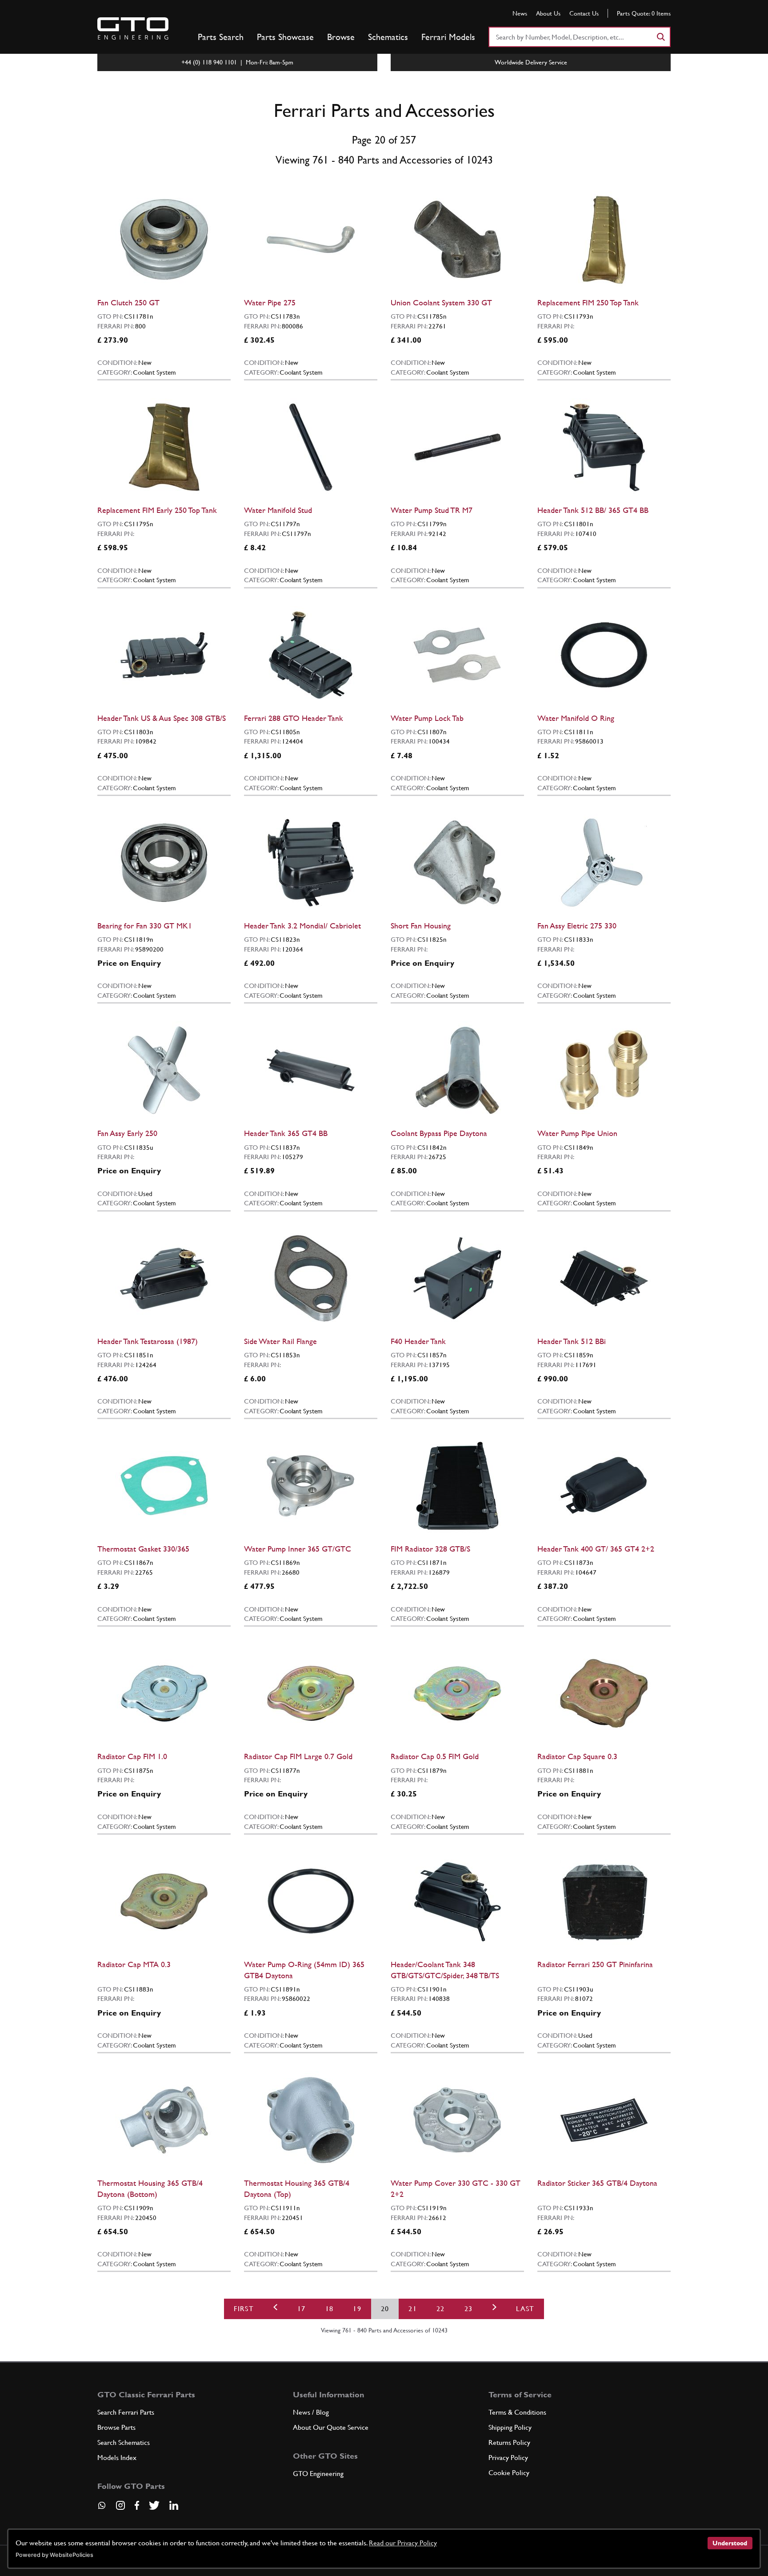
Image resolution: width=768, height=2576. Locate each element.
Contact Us (584, 13)
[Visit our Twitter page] (154, 2505)
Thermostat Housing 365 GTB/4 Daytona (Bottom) (150, 2188)
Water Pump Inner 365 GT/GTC (298, 1549)
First (244, 2309)
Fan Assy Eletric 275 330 (577, 926)
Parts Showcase (285, 37)
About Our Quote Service (331, 2427)
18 (330, 2309)
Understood (730, 2543)
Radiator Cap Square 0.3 (577, 1756)
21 (413, 2309)
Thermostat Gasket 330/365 (143, 1549)
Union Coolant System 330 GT (441, 302)
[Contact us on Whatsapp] (102, 2508)
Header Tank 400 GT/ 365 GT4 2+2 (596, 1549)
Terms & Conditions (517, 2412)
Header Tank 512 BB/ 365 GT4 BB (593, 510)
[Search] (660, 37)
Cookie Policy (509, 2473)
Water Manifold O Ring (576, 718)
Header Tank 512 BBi (572, 1341)
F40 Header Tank (418, 1341)
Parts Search (221, 37)
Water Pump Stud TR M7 (432, 510)
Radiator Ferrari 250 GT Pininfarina (595, 1964)
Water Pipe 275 (270, 302)
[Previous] (276, 2309)
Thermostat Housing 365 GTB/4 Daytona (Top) (297, 2188)
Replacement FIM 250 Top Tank (588, 302)
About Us (548, 13)
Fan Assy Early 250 (127, 1133)
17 (302, 2309)
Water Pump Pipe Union (577, 1133)
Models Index (117, 2458)
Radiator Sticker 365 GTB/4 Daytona (597, 2183)
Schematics (388, 37)
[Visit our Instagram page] (120, 2505)
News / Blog (311, 2412)
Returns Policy (509, 2442)
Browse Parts (116, 2427)
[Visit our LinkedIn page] (174, 2505)
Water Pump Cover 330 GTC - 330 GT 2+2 (456, 2188)
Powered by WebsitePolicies (54, 2555)
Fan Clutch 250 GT (128, 302)
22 (441, 2309)
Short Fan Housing (421, 926)
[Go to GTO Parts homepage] (133, 28)
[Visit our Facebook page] (137, 2505)
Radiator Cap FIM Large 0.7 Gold (298, 1756)
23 (469, 2309)
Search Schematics (124, 2442)
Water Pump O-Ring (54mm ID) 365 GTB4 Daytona (304, 1970)
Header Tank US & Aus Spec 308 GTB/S (162, 718)
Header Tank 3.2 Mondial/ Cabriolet (302, 926)
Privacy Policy (508, 2458)
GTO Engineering (318, 2474)
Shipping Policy (510, 2427)
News (520, 13)
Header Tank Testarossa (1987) (148, 1341)
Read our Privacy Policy (403, 2543)
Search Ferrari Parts (126, 2412)
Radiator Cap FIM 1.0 (132, 1756)
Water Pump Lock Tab (427, 718)
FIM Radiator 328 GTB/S (430, 1549)
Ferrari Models (448, 37)
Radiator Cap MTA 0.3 (134, 1964)
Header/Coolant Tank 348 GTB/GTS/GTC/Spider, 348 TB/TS (445, 1970)
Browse (341, 37)
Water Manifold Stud (278, 510)
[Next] (494, 2309)
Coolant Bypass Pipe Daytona (439, 1133)
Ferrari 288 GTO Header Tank (294, 718)
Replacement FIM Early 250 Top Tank (157, 510)
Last (525, 2309)
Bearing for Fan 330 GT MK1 (145, 926)
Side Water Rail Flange (280, 1341)
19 (357, 2309)
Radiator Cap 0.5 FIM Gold (435, 1756)
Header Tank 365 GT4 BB (286, 1133)
